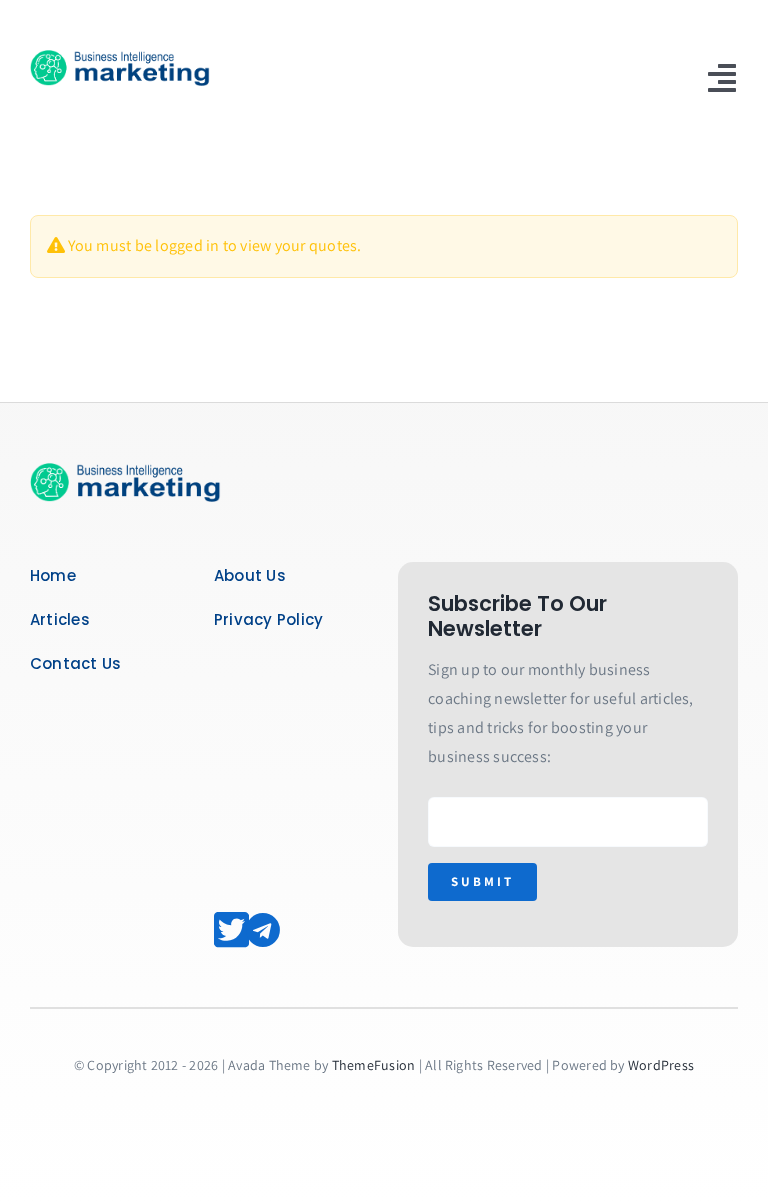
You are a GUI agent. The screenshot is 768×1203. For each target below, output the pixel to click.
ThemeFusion (374, 1065)
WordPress (661, 1065)
